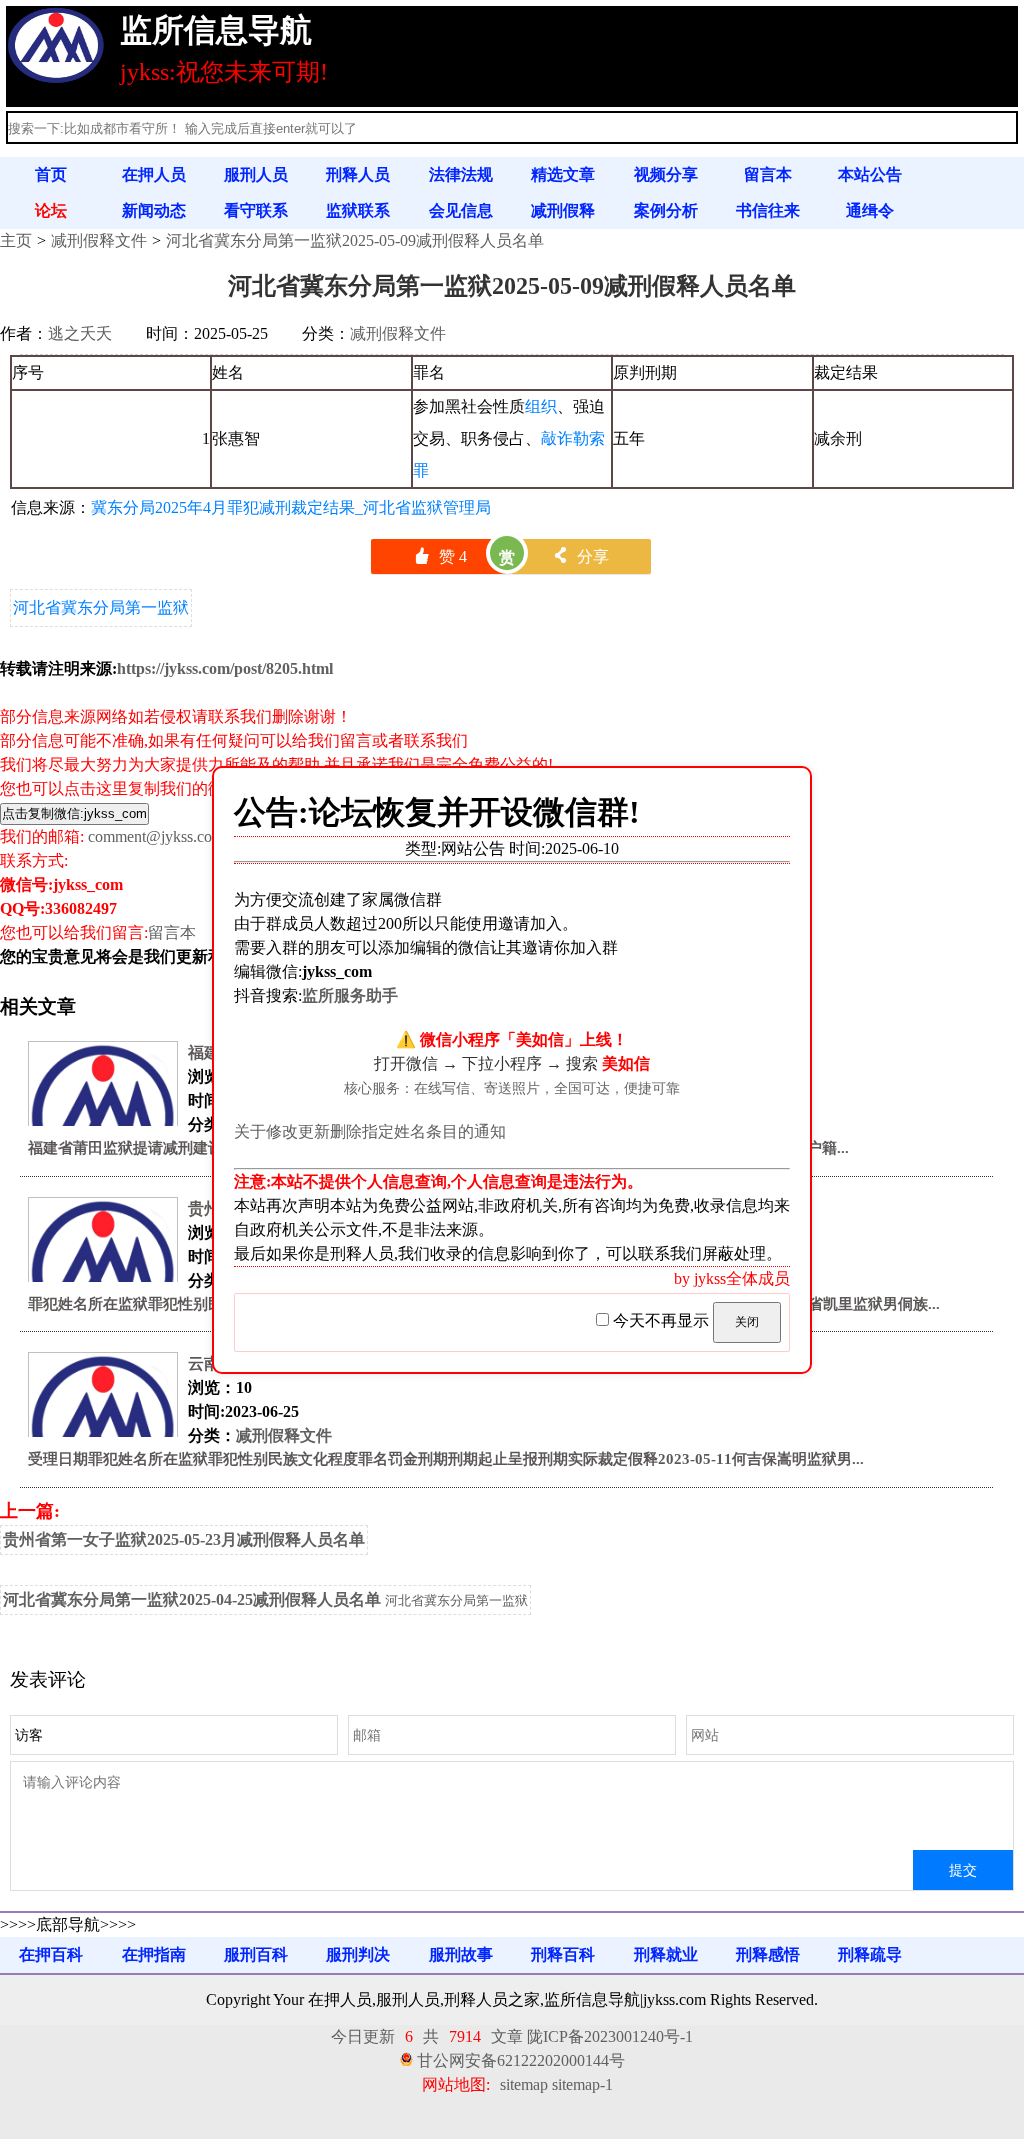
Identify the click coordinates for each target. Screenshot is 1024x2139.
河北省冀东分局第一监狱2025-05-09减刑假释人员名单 (355, 240)
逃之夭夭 (80, 333)
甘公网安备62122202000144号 (521, 2060)
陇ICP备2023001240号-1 (610, 2036)
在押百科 (51, 1954)
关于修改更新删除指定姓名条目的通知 (370, 1131)
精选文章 (563, 174)
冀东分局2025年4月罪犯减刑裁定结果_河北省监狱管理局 (291, 507)
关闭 (747, 1322)
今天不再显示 (661, 1320)
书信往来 (768, 210)
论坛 (51, 210)
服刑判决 (358, 1954)
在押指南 (154, 1954)
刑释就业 (666, 1954)
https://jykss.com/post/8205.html (225, 668)
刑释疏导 (870, 1954)
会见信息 (461, 210)
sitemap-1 (582, 2084)
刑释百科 (563, 1954)
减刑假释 (563, 210)
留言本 (768, 174)
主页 (16, 240)
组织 (541, 406)
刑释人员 (358, 174)
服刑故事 (461, 1954)
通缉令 (870, 210)
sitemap (524, 2084)
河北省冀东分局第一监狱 (101, 607)
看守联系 (256, 210)
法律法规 (461, 174)
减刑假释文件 (99, 240)
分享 (580, 556)
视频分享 (666, 174)
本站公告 (870, 174)
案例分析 (666, 210)
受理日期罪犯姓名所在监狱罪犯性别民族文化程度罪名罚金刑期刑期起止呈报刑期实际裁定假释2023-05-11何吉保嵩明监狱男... (446, 1459)
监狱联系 (358, 210)
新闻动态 (154, 210)
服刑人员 (256, 174)
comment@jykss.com (156, 836)
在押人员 (154, 174)
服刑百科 (256, 1954)
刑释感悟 (768, 1954)
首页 (51, 174)
